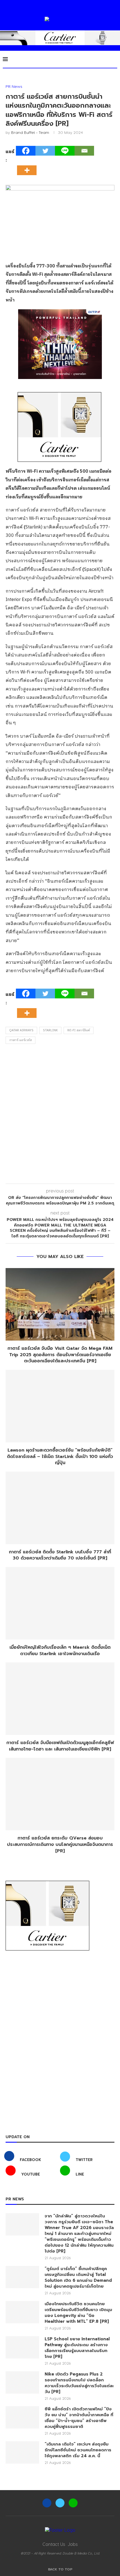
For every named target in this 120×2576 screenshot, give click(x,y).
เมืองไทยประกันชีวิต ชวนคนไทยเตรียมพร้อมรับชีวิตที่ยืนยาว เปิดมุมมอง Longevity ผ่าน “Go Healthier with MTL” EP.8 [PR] (78, 2313)
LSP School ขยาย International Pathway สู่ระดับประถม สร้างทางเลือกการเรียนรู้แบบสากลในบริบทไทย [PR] (77, 2348)
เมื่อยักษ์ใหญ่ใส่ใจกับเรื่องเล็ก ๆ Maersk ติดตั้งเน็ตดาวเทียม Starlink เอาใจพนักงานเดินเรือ (60, 1651)
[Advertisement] (60, 1115)
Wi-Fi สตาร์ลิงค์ (79, 1030)
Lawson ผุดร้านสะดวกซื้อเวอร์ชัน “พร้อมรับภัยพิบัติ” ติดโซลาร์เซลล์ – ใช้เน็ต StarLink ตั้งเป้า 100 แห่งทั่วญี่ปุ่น (60, 1456)
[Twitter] (45, 151)
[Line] (65, 151)
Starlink (50, 1030)
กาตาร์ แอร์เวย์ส (21, 1040)
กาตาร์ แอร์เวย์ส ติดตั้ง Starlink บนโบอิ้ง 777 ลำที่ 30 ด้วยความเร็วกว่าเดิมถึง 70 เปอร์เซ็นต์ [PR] (60, 1555)
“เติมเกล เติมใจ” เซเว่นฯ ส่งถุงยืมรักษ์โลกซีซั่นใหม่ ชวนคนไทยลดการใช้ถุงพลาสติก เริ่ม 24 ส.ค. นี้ (78, 2450)
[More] (28, 165)
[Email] (84, 151)
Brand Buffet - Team (30, 132)
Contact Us (54, 2544)
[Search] (114, 59)
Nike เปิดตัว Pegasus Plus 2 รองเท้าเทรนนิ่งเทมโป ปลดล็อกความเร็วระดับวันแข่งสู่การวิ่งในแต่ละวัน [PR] (79, 2383)
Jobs (73, 2544)
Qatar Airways (21, 1030)
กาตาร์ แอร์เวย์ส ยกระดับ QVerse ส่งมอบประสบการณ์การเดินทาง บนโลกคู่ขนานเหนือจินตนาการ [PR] (60, 1844)
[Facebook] (26, 151)
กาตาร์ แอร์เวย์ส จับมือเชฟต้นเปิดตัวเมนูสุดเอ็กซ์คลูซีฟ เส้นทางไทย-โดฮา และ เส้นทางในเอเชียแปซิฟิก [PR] (60, 1746)
